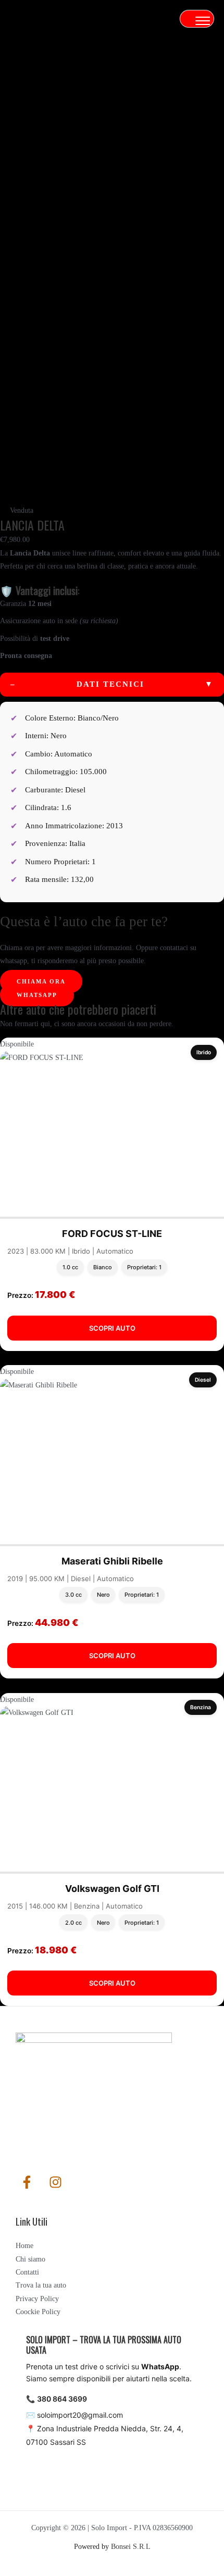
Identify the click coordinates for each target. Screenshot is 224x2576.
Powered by (112, 2547)
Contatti (27, 2272)
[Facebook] (27, 2182)
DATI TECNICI (112, 684)
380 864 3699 (62, 2399)
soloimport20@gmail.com (80, 2415)
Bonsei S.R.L (131, 2547)
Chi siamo (30, 2259)
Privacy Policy (37, 2299)
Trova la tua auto (41, 2285)
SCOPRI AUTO (112, 1328)
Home (24, 2246)
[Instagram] (55, 2182)
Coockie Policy (38, 2312)
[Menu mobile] (203, 21)
